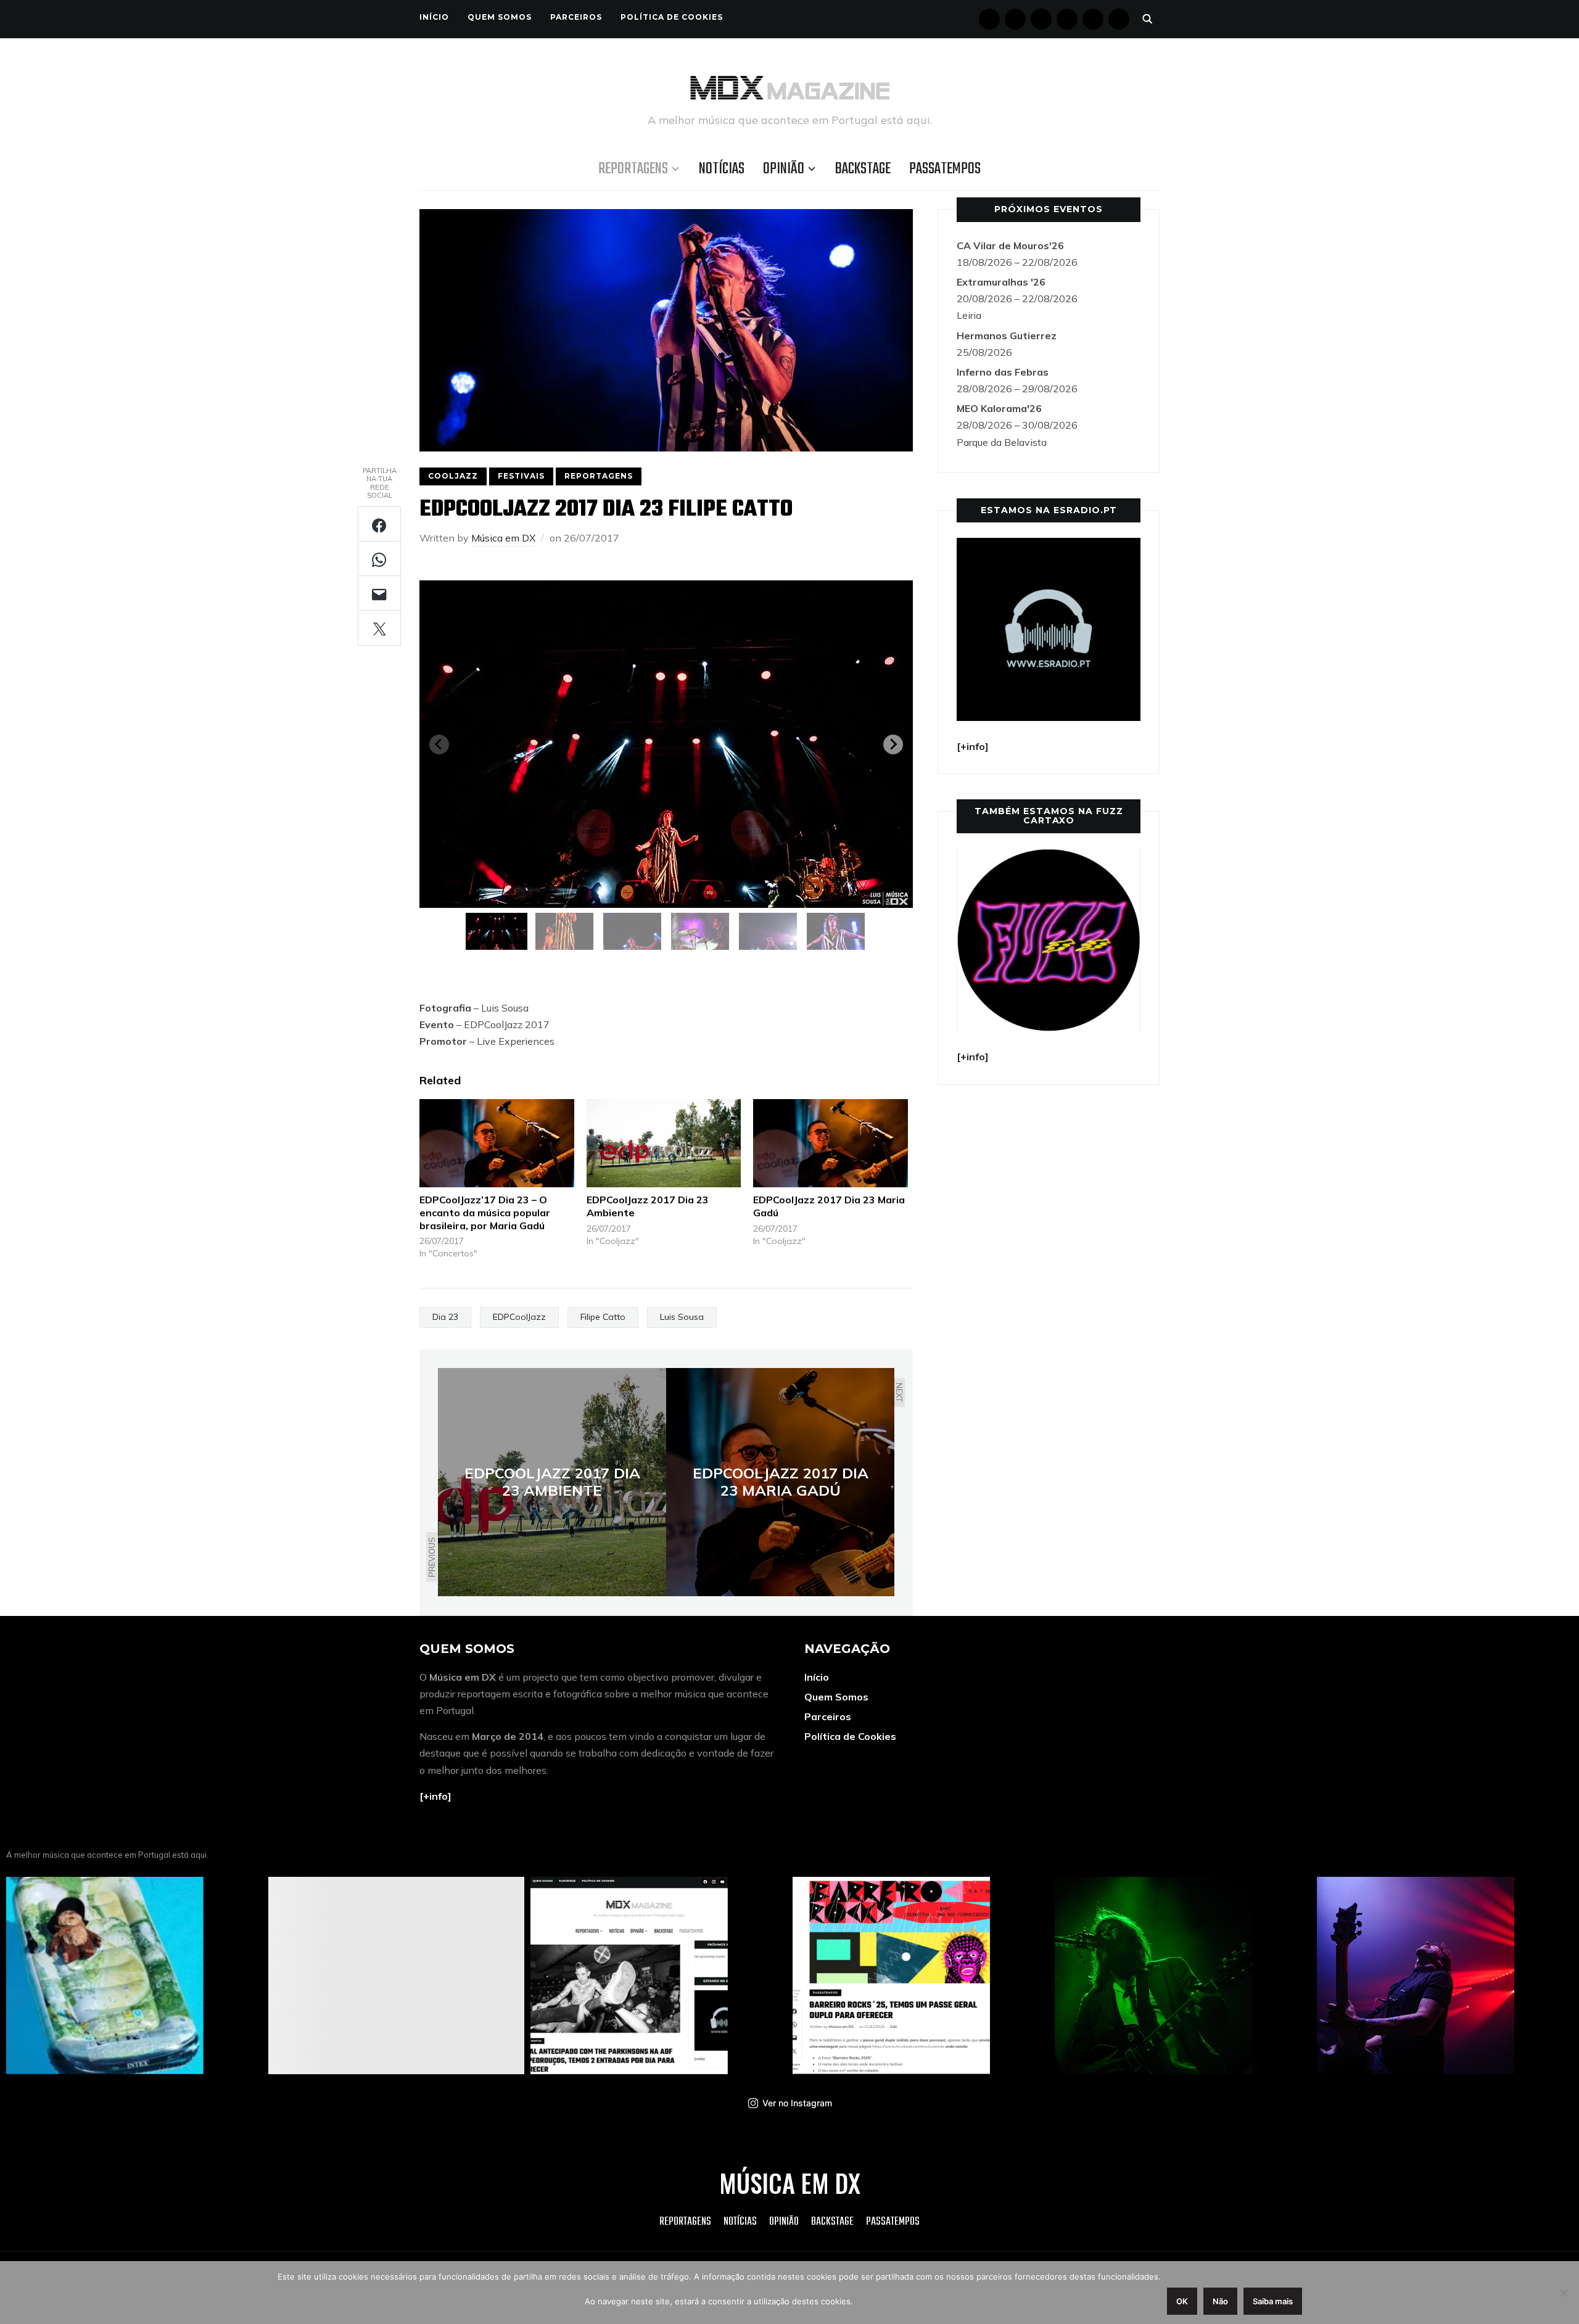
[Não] (1564, 2293)
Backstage (863, 169)
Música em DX (503, 538)
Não (1220, 2301)
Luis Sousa (682, 1317)
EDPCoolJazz (519, 1317)
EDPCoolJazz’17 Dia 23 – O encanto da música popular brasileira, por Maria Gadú (485, 1213)
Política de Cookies (672, 17)
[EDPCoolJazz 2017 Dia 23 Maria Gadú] (831, 1143)
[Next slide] (893, 744)
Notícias (722, 169)
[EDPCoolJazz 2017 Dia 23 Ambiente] (664, 1143)
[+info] (435, 1796)
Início (434, 17)
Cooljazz (453, 476)
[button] (497, 931)
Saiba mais (1273, 2301)
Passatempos (945, 169)
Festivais (521, 476)
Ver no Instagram (797, 2103)
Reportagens (633, 169)
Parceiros (576, 17)
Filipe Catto (603, 1317)
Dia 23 (445, 1317)
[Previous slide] (439, 744)
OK (1182, 2301)
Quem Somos (500, 17)
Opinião (784, 169)
